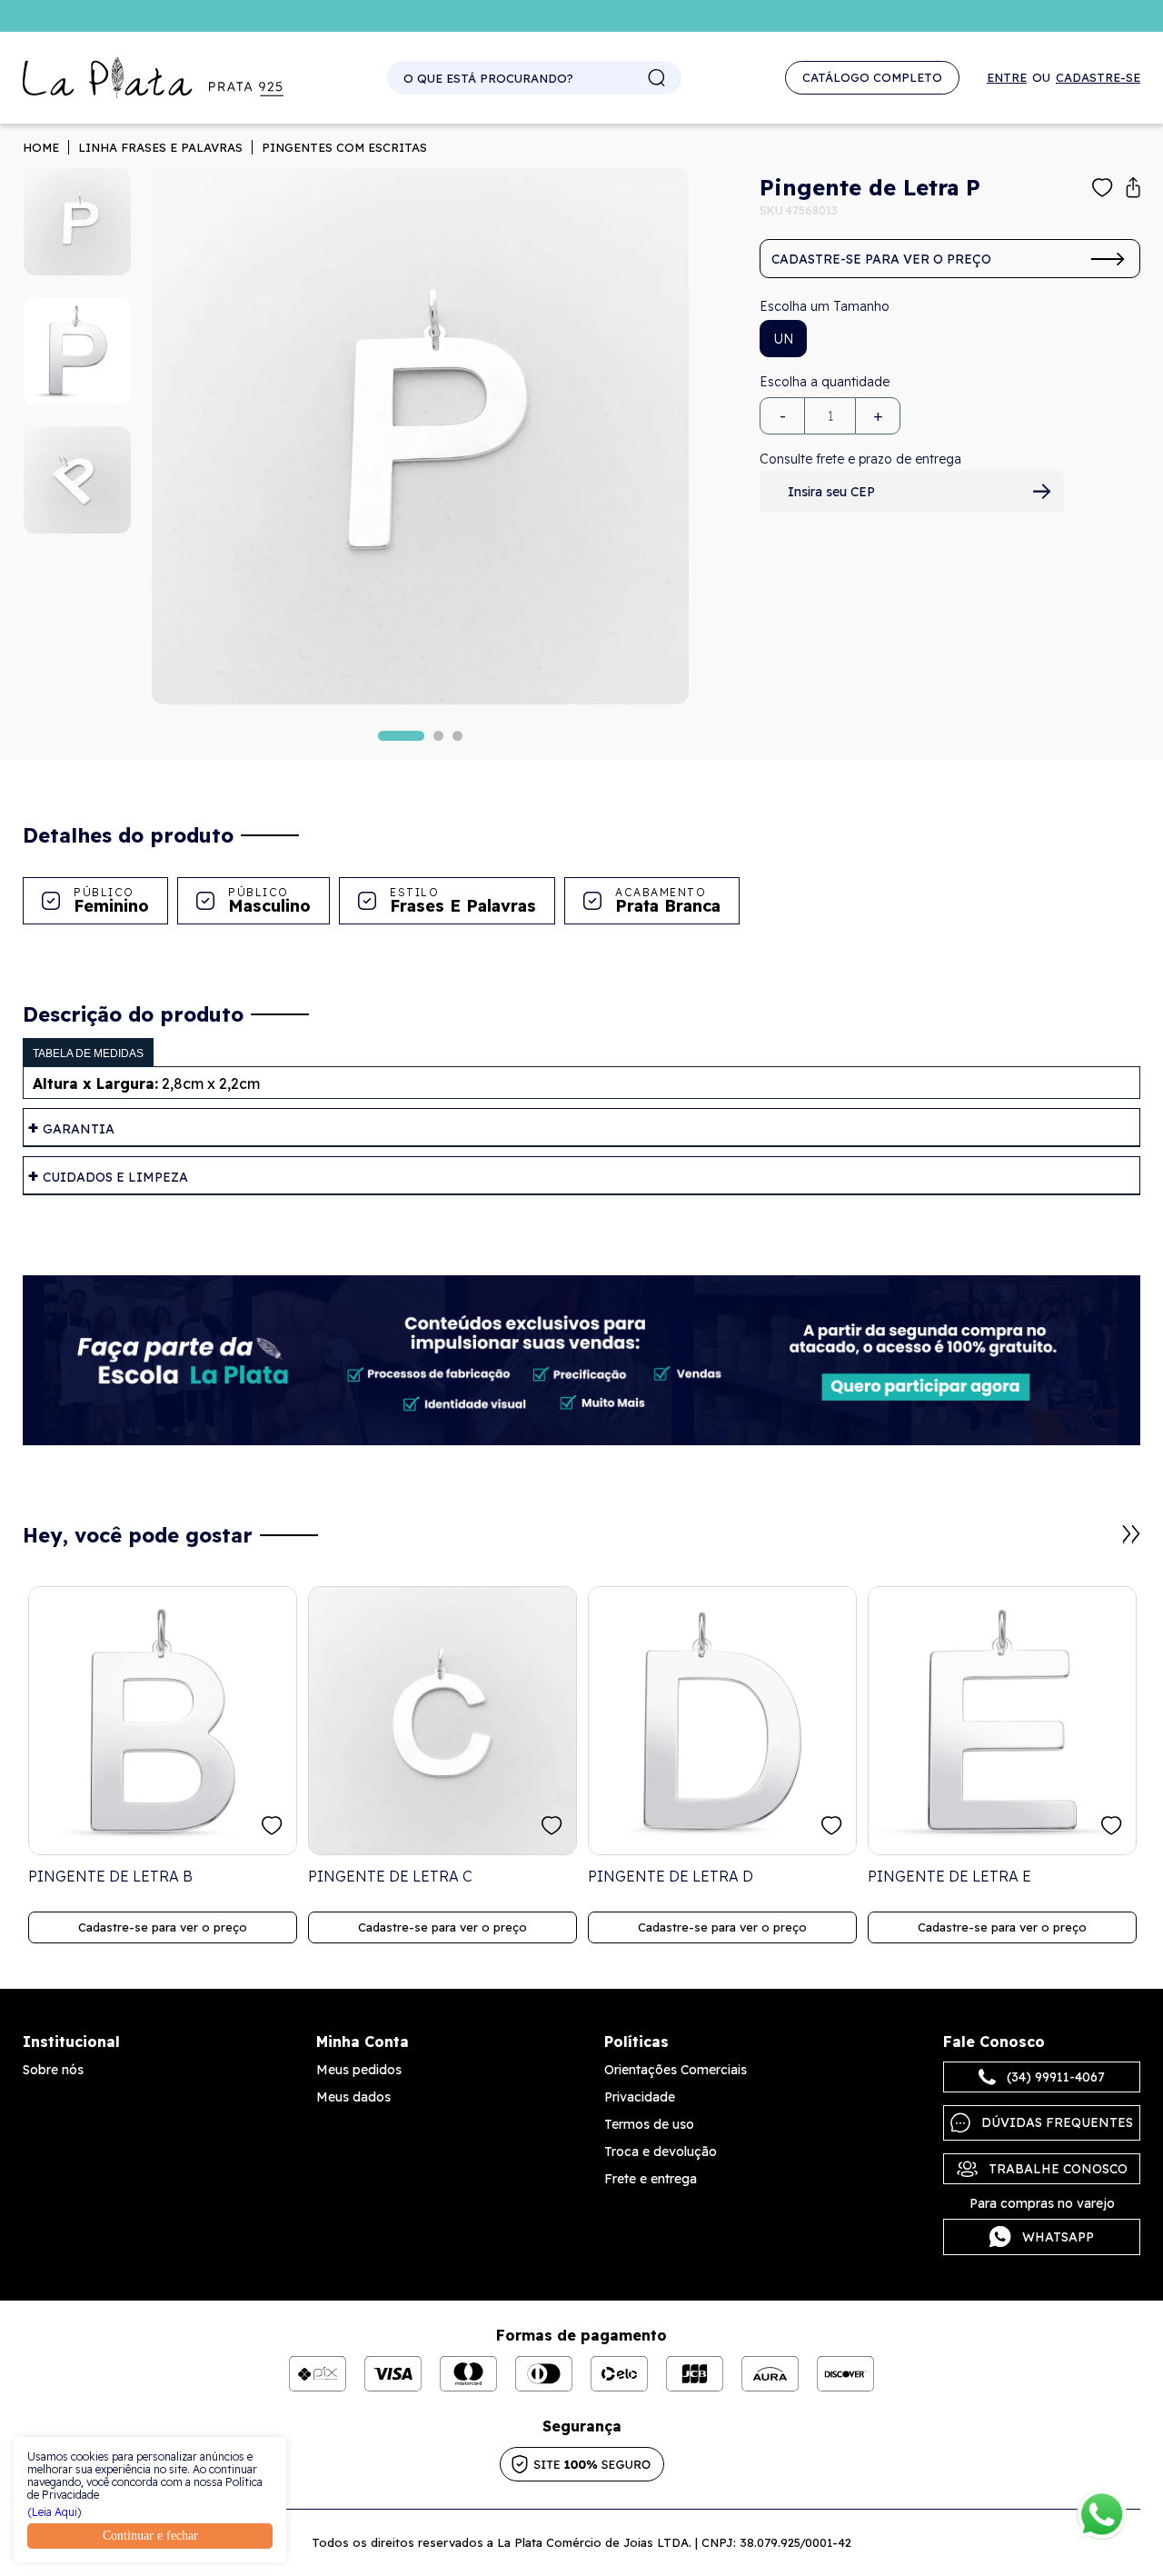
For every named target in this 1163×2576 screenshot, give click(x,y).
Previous (1109, 1543)
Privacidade (640, 2097)
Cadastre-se (1098, 78)
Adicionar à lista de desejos (1103, 188)
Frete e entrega (651, 2179)
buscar (657, 78)
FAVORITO (272, 1826)
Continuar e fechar (150, 2536)
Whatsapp (1058, 2237)
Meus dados (353, 2097)
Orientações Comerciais (676, 2070)
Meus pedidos (359, 2070)
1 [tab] (401, 736)
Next (1131, 1534)
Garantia (79, 1129)
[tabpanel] (420, 436)
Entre (1007, 78)
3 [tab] (457, 736)
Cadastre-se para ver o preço (881, 259)
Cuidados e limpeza (115, 1177)
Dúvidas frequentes (1057, 2122)
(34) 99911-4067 (1056, 2077)
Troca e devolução (661, 2152)
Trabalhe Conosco (1058, 2169)
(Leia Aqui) (55, 2512)
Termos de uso (649, 2124)
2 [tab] (438, 736)
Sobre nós (53, 2070)
